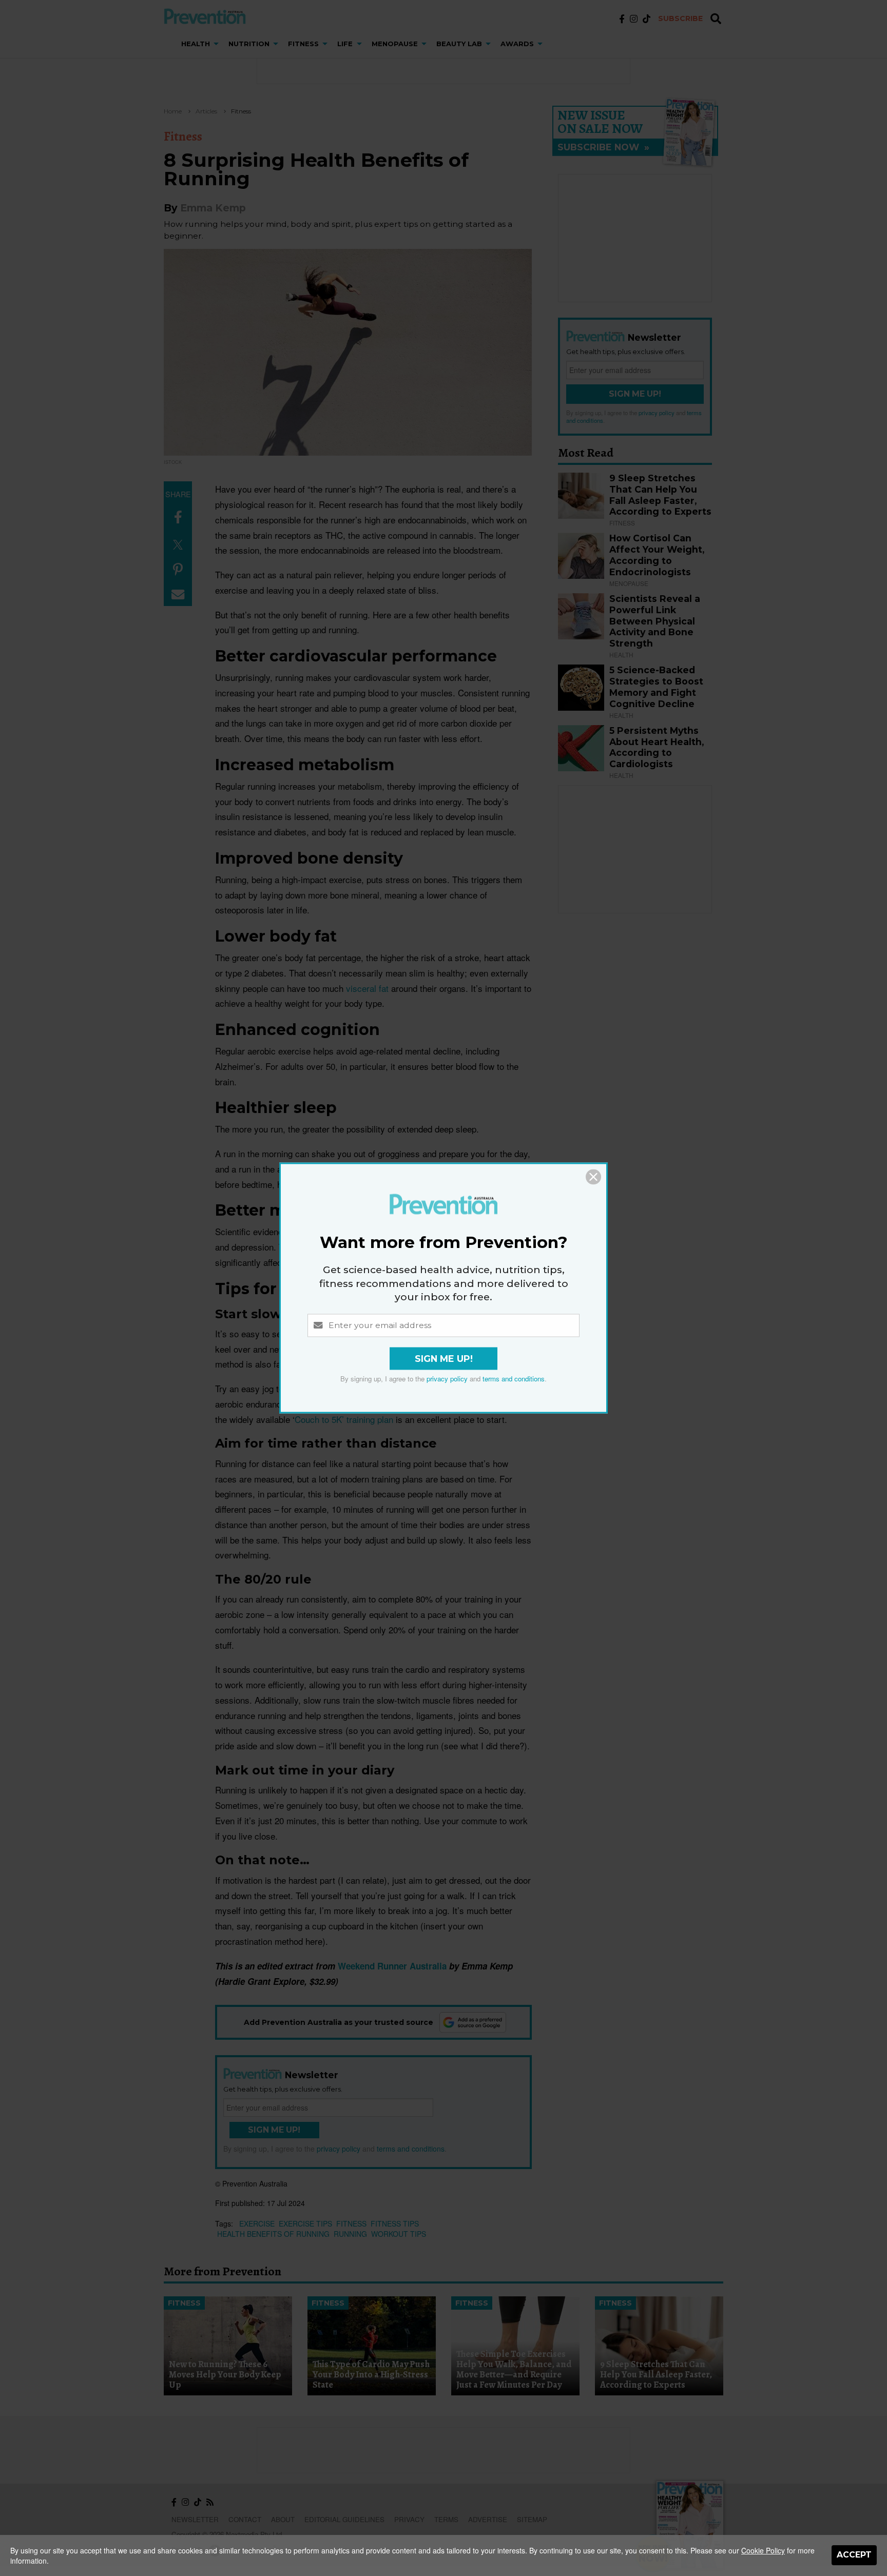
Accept (854, 2555)
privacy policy (447, 1379)
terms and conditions (514, 1379)
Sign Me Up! (444, 1359)
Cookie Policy (763, 2550)
